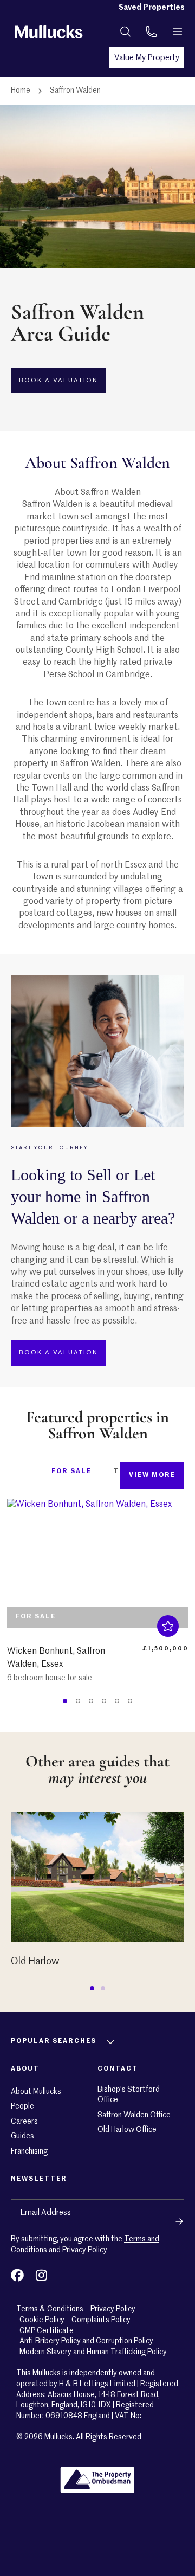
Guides (22, 2136)
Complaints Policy (101, 2320)
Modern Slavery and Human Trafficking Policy (93, 2352)
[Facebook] (17, 2275)
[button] (92, 1988)
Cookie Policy (42, 2320)
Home (21, 91)
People (22, 2106)
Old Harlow (35, 1962)
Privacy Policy (85, 2250)
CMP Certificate (47, 2331)
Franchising (29, 2151)
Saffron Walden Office (134, 2115)
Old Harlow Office (127, 2130)
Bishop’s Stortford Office (129, 2095)
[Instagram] (41, 2275)
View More (152, 1475)
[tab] (71, 1474)
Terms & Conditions (50, 2309)
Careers (24, 2122)
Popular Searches (54, 2041)
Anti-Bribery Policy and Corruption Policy (86, 2341)
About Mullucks (36, 2092)
